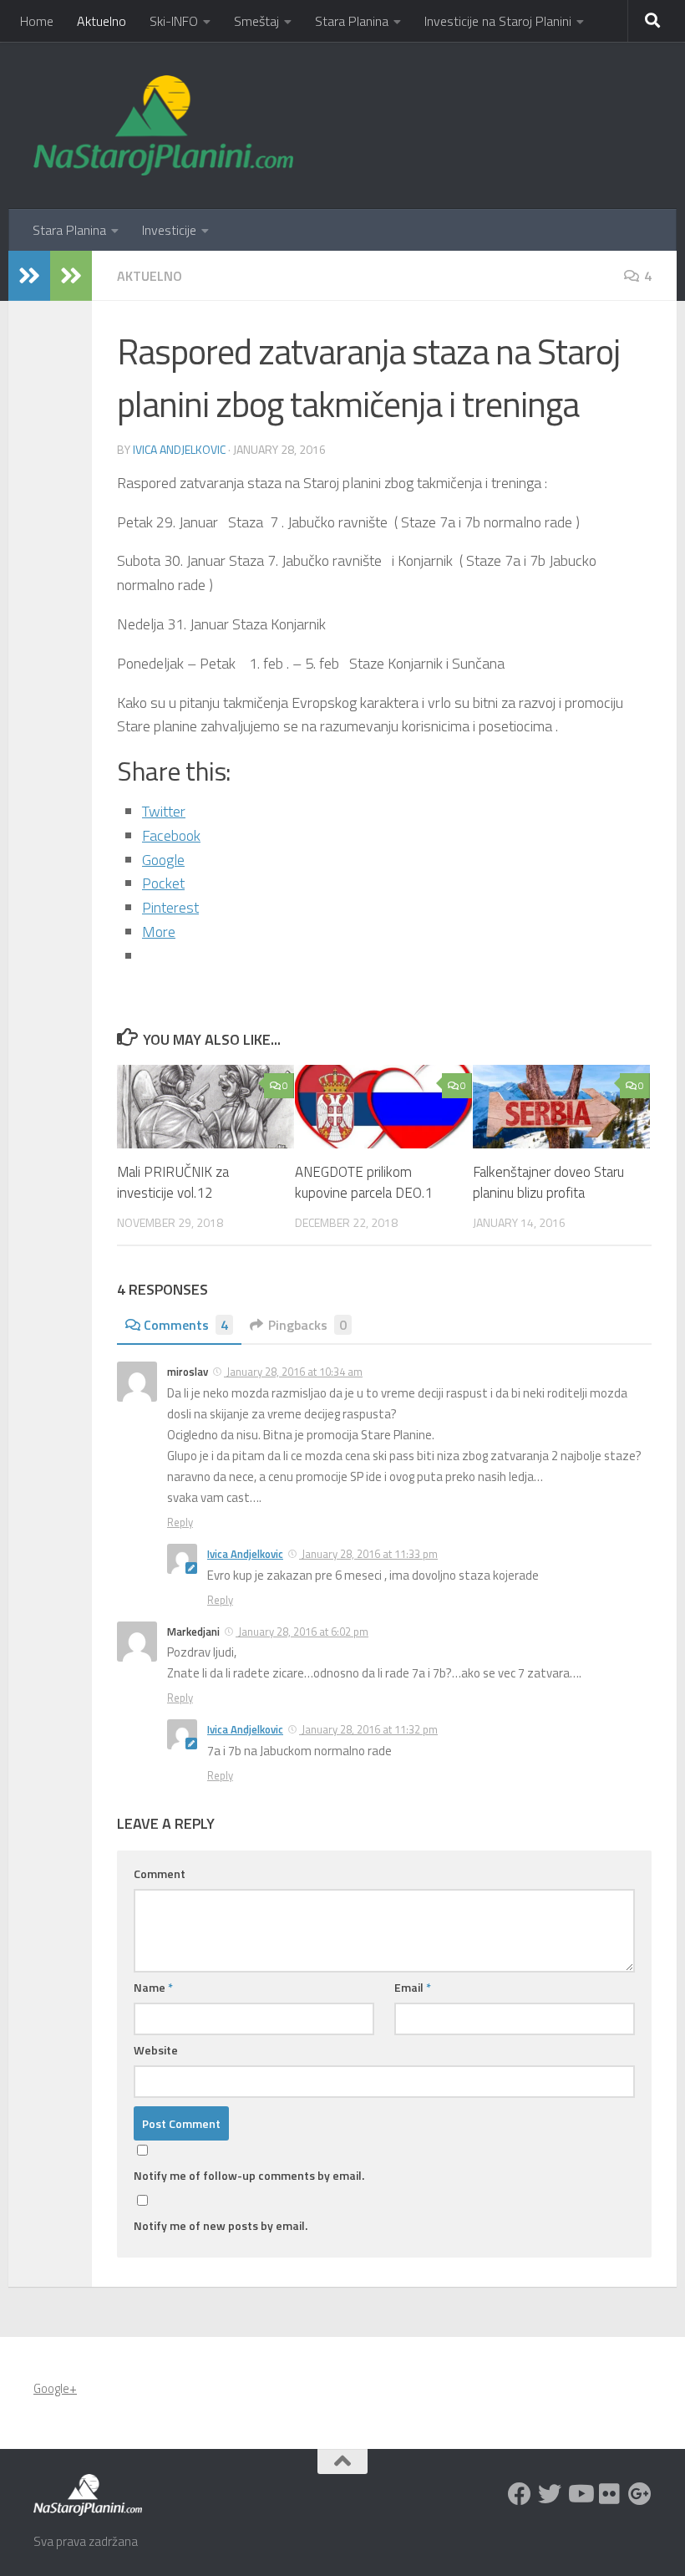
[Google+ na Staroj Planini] (640, 2494)
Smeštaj (256, 21)
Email (413, 1987)
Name (153, 1987)
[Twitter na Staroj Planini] (550, 2494)
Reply (180, 1522)
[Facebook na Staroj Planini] (520, 2494)
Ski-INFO (174, 21)
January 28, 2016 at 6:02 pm (302, 1632)
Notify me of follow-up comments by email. (249, 2175)
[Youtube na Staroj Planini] (580, 2494)
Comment (160, 1873)
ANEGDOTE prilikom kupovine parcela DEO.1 (364, 1183)
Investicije (169, 230)
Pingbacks (307, 1325)
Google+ (55, 2388)
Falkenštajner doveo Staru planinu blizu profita (548, 1183)
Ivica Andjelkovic (179, 449)
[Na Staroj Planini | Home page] (163, 125)
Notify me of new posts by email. (221, 2225)
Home (37, 21)
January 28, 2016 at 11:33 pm (368, 1554)
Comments (186, 1325)
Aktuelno (101, 21)
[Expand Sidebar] (29, 276)
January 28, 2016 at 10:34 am (293, 1372)
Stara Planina (352, 21)
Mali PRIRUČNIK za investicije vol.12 (173, 1183)
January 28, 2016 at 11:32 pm (368, 1729)
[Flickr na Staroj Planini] (610, 2494)
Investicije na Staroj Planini (498, 21)
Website (156, 2050)
